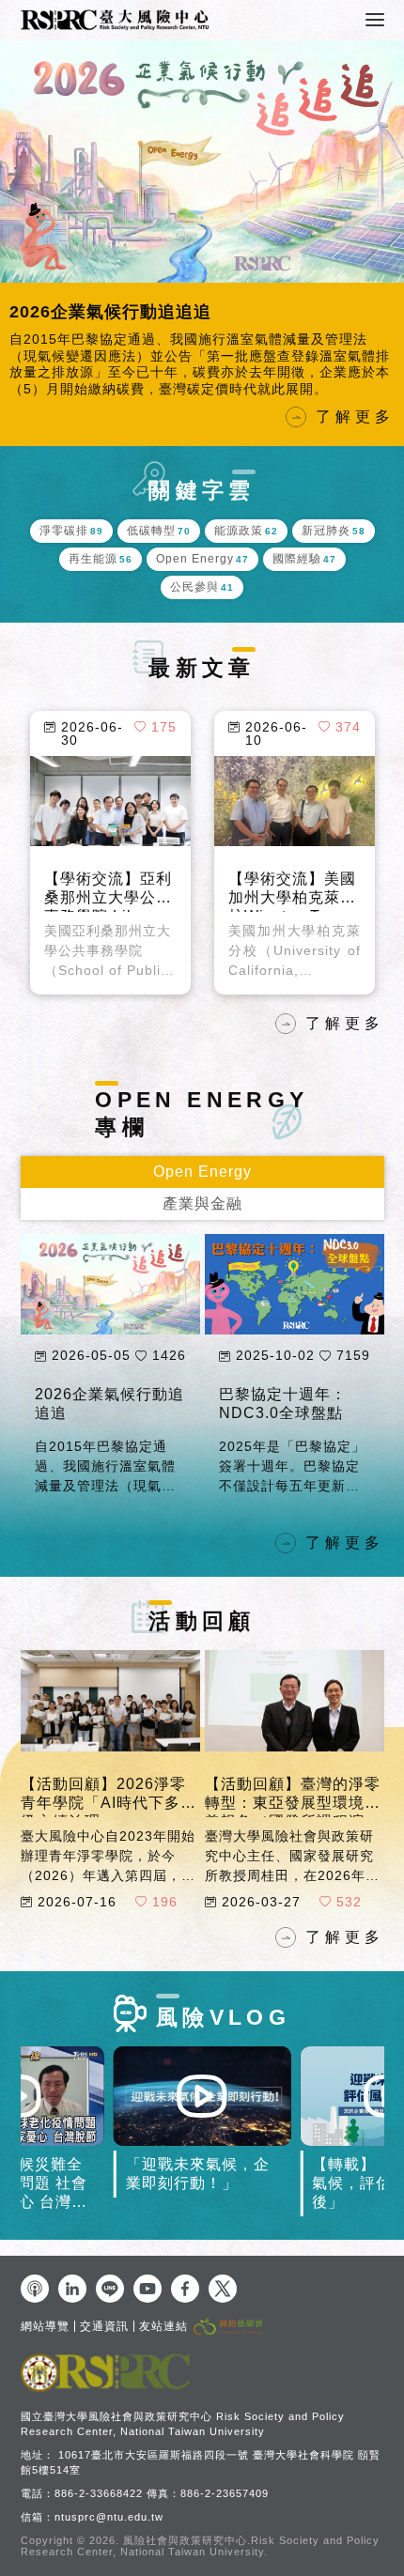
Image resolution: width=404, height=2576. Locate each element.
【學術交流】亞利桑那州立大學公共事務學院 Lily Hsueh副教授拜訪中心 (109, 877)
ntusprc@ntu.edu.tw (109, 2517)
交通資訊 (104, 2326)
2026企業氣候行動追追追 (109, 1372)
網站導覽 (45, 2326)
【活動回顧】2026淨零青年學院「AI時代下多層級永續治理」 (109, 1764)
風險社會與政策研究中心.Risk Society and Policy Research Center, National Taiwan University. (200, 2546)
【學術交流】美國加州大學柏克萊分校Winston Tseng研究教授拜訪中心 (292, 877)
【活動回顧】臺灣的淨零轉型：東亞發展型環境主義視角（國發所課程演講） (293, 1764)
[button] (19, 237)
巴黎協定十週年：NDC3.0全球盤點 (283, 1372)
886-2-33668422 (99, 2493)
